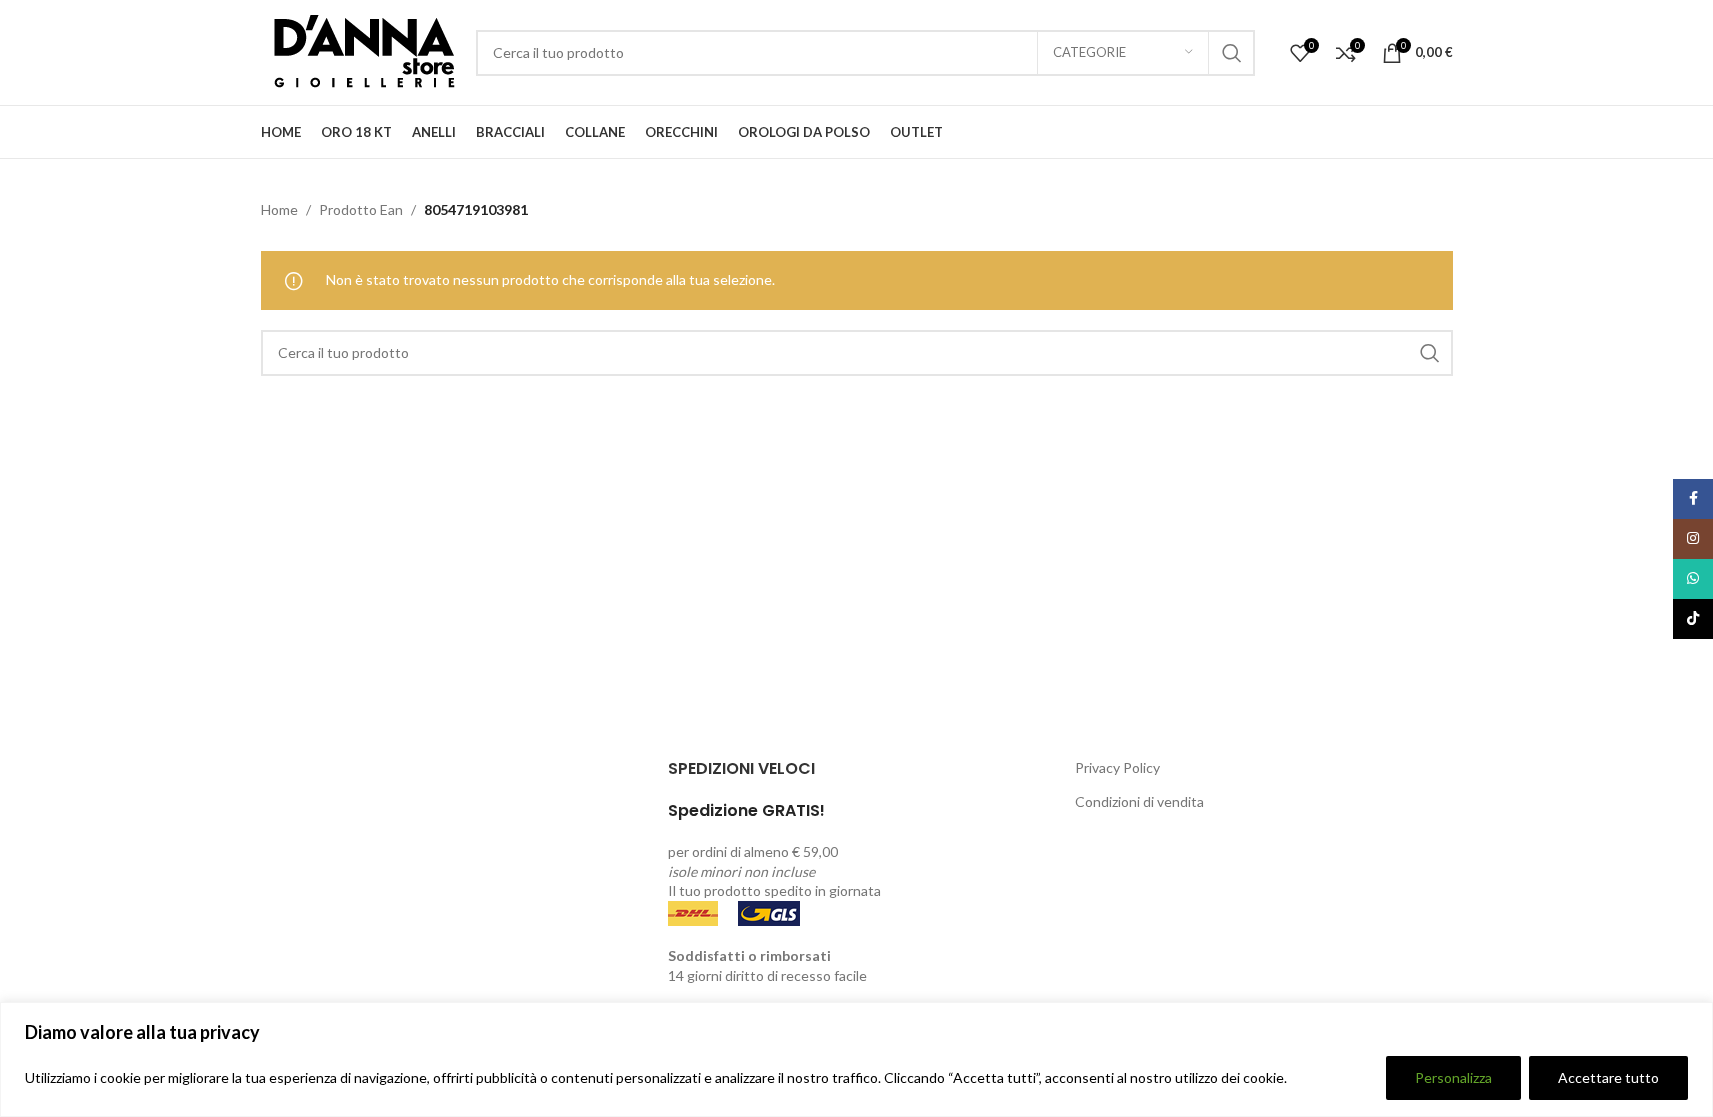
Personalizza (1453, 1077)
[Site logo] (358, 50)
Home (279, 209)
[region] (856, 1059)
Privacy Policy (1117, 767)
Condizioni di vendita (1139, 801)
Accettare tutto (1608, 1077)
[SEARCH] (1232, 53)
